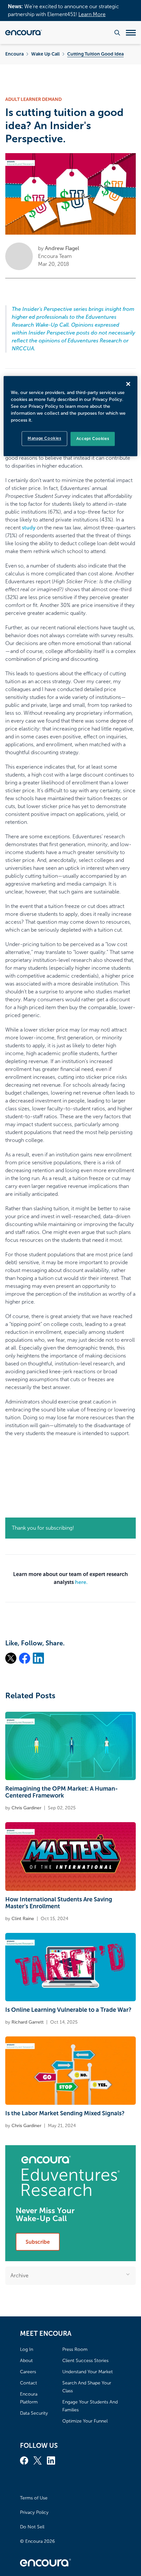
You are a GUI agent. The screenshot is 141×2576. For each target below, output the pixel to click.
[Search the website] (117, 33)
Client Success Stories (85, 2361)
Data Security (34, 2413)
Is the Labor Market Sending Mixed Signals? (65, 2113)
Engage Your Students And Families (90, 2406)
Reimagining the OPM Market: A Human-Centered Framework (61, 1792)
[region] (71, 416)
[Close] (128, 384)
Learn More (92, 14)
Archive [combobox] (20, 2275)
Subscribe (38, 2242)
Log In (27, 2349)
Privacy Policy (34, 2512)
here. (81, 1582)
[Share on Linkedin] (38, 1658)
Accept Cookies (93, 439)
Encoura (14, 54)
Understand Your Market (88, 2372)
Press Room (75, 2349)
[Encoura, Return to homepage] (24, 33)
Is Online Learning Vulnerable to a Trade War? (68, 2010)
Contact (29, 2383)
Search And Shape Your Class (87, 2387)
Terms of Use (34, 2498)
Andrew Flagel (62, 248)
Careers (28, 2372)
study (29, 528)
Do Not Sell (32, 2527)
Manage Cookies (44, 438)
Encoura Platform (29, 2398)
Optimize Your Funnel (85, 2421)
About (26, 2361)
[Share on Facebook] (25, 1658)
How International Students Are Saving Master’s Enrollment (59, 1903)
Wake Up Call (45, 54)
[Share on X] (11, 1658)
